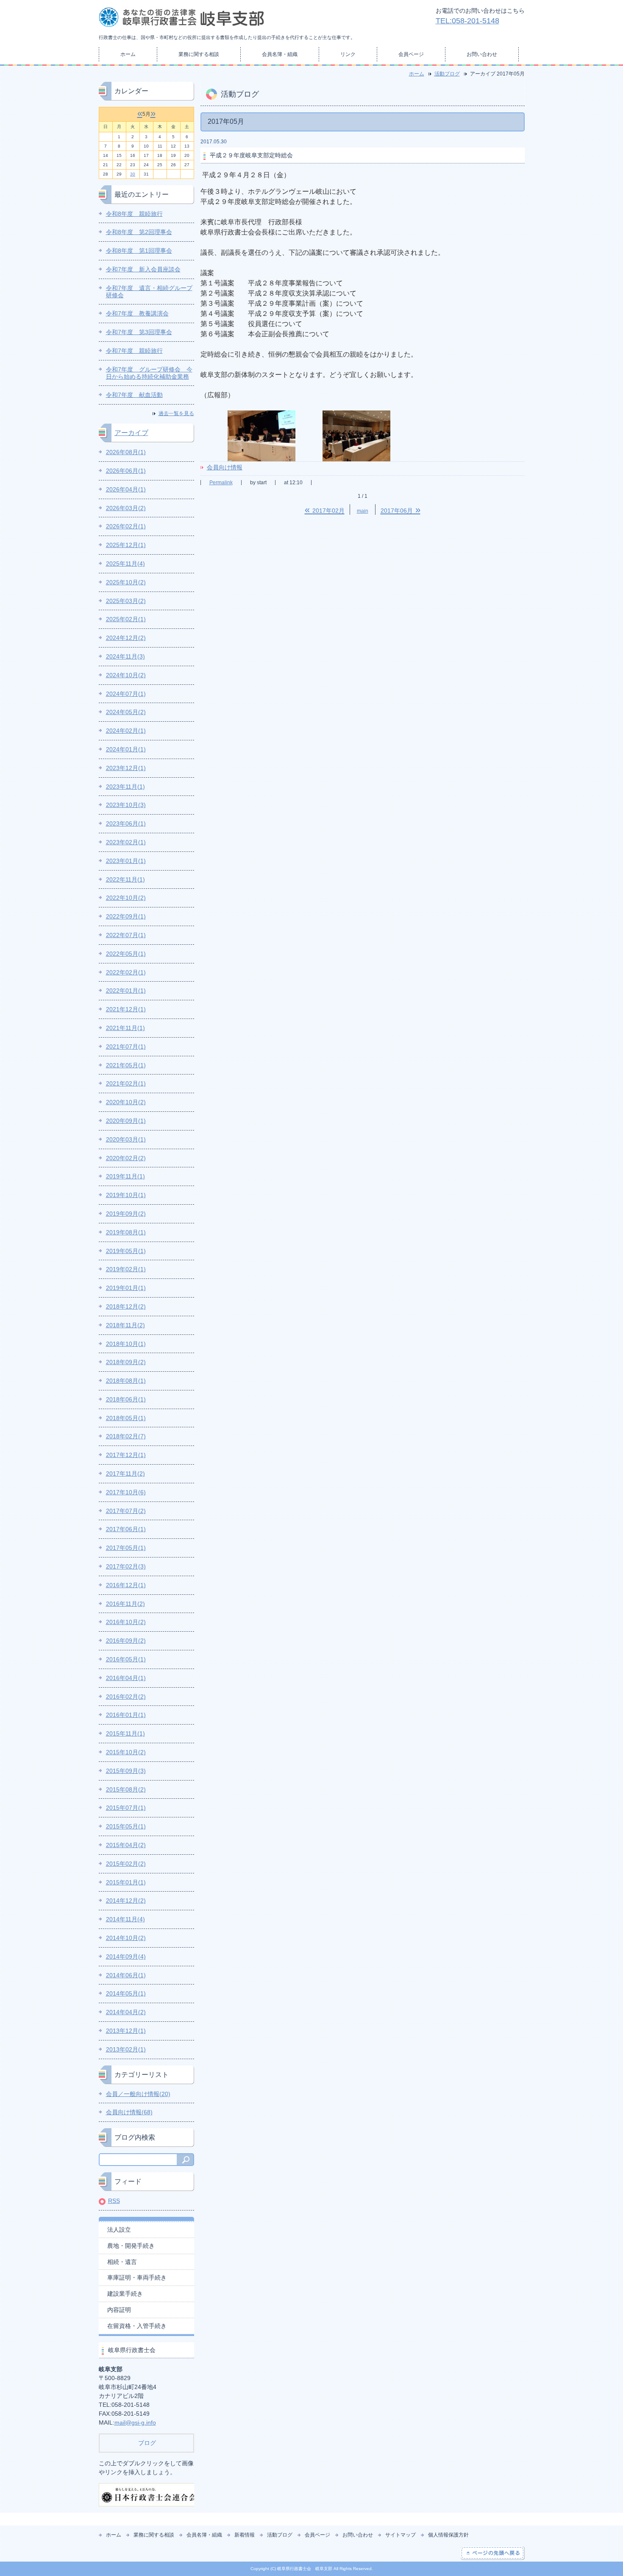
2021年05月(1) (126, 1065)
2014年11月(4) (125, 1919)
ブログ (146, 2443)
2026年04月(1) (126, 489)
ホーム (128, 54)
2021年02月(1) (126, 1083)
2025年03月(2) (126, 601)
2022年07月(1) (126, 935)
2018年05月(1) (126, 1418)
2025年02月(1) (126, 619)
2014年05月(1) (126, 1993)
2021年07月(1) (126, 1047)
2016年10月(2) (126, 1622)
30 (133, 174)
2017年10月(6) (126, 1492)
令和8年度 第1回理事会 (139, 251)
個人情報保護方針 (448, 2535)
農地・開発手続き (131, 2246)
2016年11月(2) (125, 1604)
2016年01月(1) (126, 1715)
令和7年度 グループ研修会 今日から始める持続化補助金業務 (149, 373)
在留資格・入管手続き (137, 2326)
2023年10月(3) (126, 805)
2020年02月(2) (126, 1158)
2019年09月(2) (126, 1214)
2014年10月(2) (126, 1938)
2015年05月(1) (126, 1826)
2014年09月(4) (126, 1956)
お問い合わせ (482, 54)
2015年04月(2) (126, 1845)
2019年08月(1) (126, 1232)
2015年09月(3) (126, 1771)
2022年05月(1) (126, 954)
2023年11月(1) (125, 787)
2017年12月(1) (126, 1455)
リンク (348, 54)
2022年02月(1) (126, 972)
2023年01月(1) (126, 861)
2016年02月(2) (126, 1697)
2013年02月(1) (126, 2049)
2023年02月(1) (126, 842)
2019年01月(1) (126, 1288)
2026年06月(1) (126, 471)
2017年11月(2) (125, 1474)
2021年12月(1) (126, 1009)
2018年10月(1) (126, 1344)
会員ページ (411, 54)
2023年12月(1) (126, 768)
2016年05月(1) (126, 1659)
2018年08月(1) (126, 1381)
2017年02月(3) (126, 1566)
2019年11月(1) (125, 1176)
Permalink (221, 483)
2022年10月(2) (126, 898)
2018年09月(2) (126, 1362)
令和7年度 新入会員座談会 (143, 269)
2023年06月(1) (126, 823)
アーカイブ (131, 433)
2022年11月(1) (125, 879)
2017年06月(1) (126, 1529)
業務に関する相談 (199, 54)
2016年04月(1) (126, 1678)
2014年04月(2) (126, 2012)
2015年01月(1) (126, 1882)
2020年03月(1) (126, 1139)
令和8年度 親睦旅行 (134, 214)
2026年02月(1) (126, 526)
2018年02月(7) (126, 1436)
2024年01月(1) (126, 749)
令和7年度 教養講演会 (137, 313)
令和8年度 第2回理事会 (139, 232)
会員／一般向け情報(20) (138, 2094)
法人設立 (119, 2230)
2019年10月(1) (126, 1195)
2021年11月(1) (125, 1028)
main (363, 511)
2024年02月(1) (126, 731)
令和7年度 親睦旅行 (134, 351)
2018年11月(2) (125, 1325)
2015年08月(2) (126, 1789)
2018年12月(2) (126, 1306)
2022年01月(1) (126, 991)
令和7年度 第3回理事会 (139, 332)
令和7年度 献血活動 (134, 395)
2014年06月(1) (126, 1975)
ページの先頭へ (493, 2553)
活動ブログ (447, 74)
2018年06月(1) (126, 1399)
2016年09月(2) (126, 1641)
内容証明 (119, 2310)
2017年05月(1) (126, 1548)
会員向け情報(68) (129, 2112)
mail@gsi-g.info (135, 2423)
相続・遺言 (122, 2262)
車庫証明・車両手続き (137, 2277)
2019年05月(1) (126, 1251)
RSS (114, 2201)
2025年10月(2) (126, 582)
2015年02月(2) (126, 1864)
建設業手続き (125, 2294)
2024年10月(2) (126, 675)
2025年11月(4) (125, 564)
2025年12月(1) (126, 545)
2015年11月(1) (125, 1733)
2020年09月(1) (126, 1121)
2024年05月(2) (126, 712)
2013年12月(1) (126, 2031)
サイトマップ (400, 2535)
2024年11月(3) (125, 656)
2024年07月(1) (126, 694)
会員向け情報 (225, 467)
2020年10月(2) (126, 1102)
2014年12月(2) (126, 1901)
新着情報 (245, 2535)
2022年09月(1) (126, 916)
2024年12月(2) (126, 638)
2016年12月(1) (126, 1585)
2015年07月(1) (126, 1808)
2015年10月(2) (126, 1752)
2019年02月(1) (126, 1269)
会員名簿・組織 (280, 54)
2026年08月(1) (126, 452)
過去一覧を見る (176, 413)
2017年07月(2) (126, 1511)
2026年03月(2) (126, 508)
